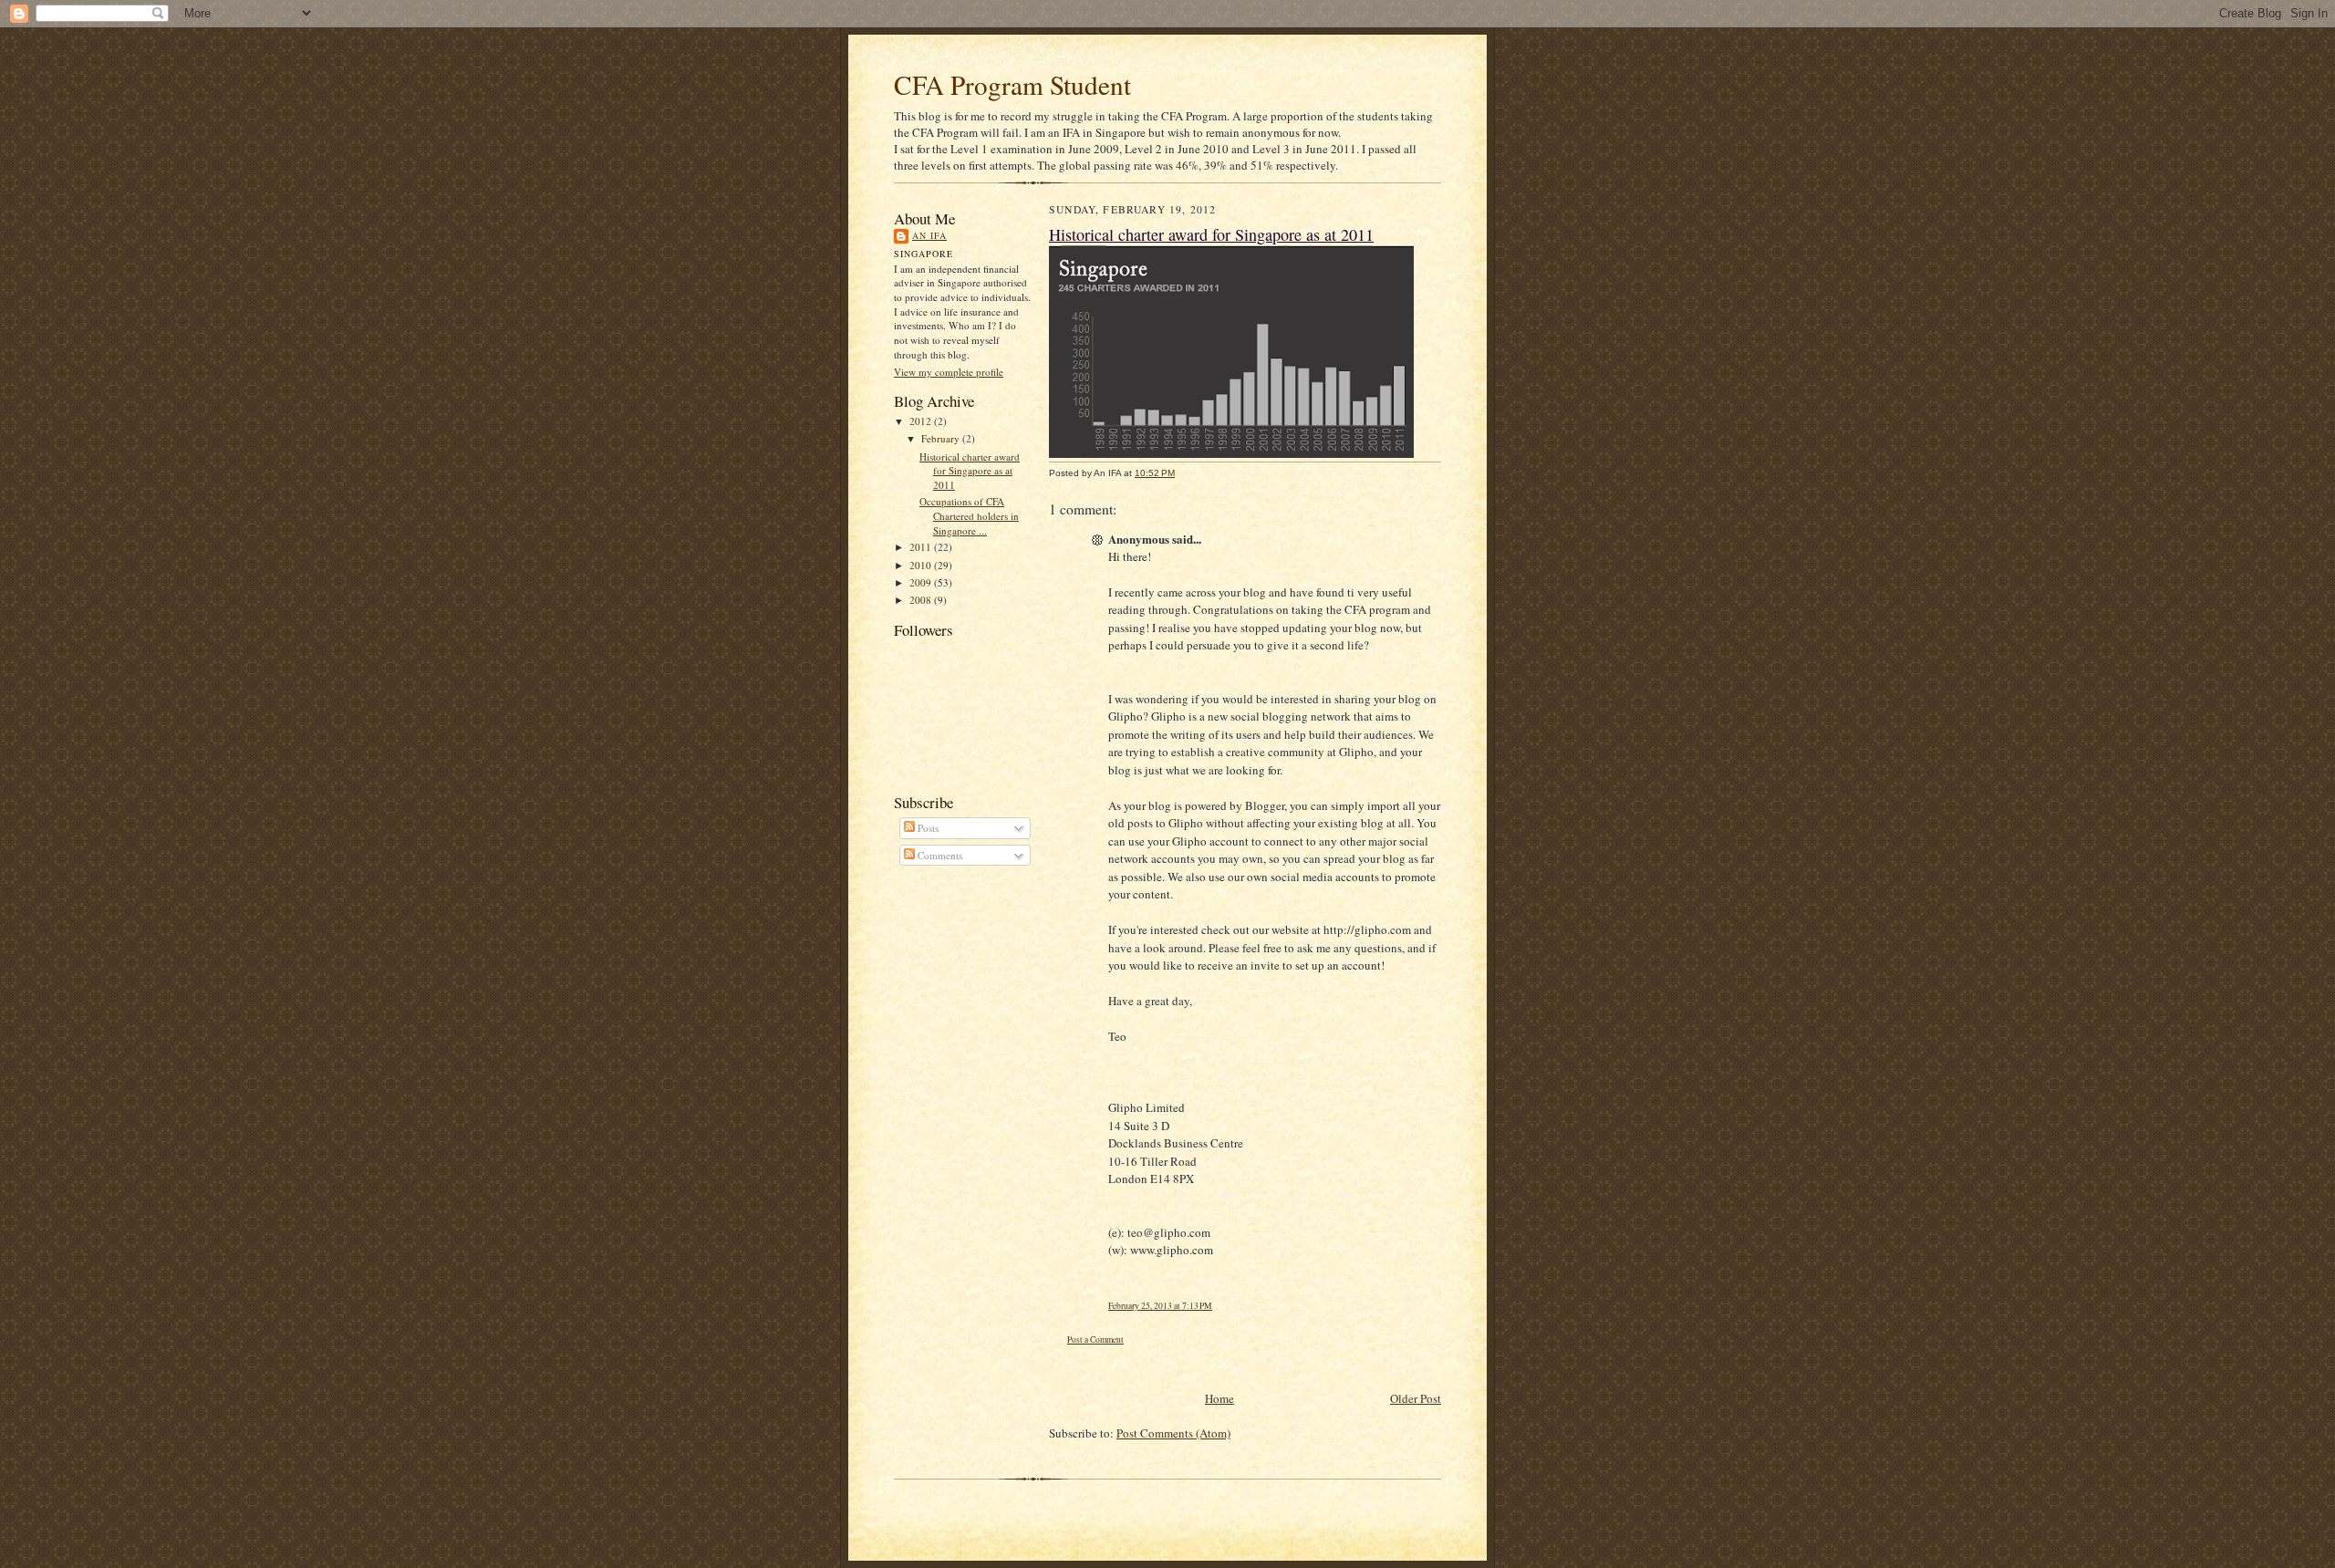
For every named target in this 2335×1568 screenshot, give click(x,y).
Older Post (1416, 1398)
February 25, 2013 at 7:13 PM (1160, 1306)
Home (1219, 1398)
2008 (922, 600)
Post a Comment (1095, 1340)
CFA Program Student (1012, 84)
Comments (939, 855)
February (942, 438)
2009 (922, 582)
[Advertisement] (1262, 1368)
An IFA (929, 235)
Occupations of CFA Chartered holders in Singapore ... (969, 515)
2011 (922, 547)
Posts (927, 828)
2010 (922, 565)
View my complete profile (949, 372)
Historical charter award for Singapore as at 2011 (970, 471)
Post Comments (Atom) (1173, 1433)
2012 (922, 421)
